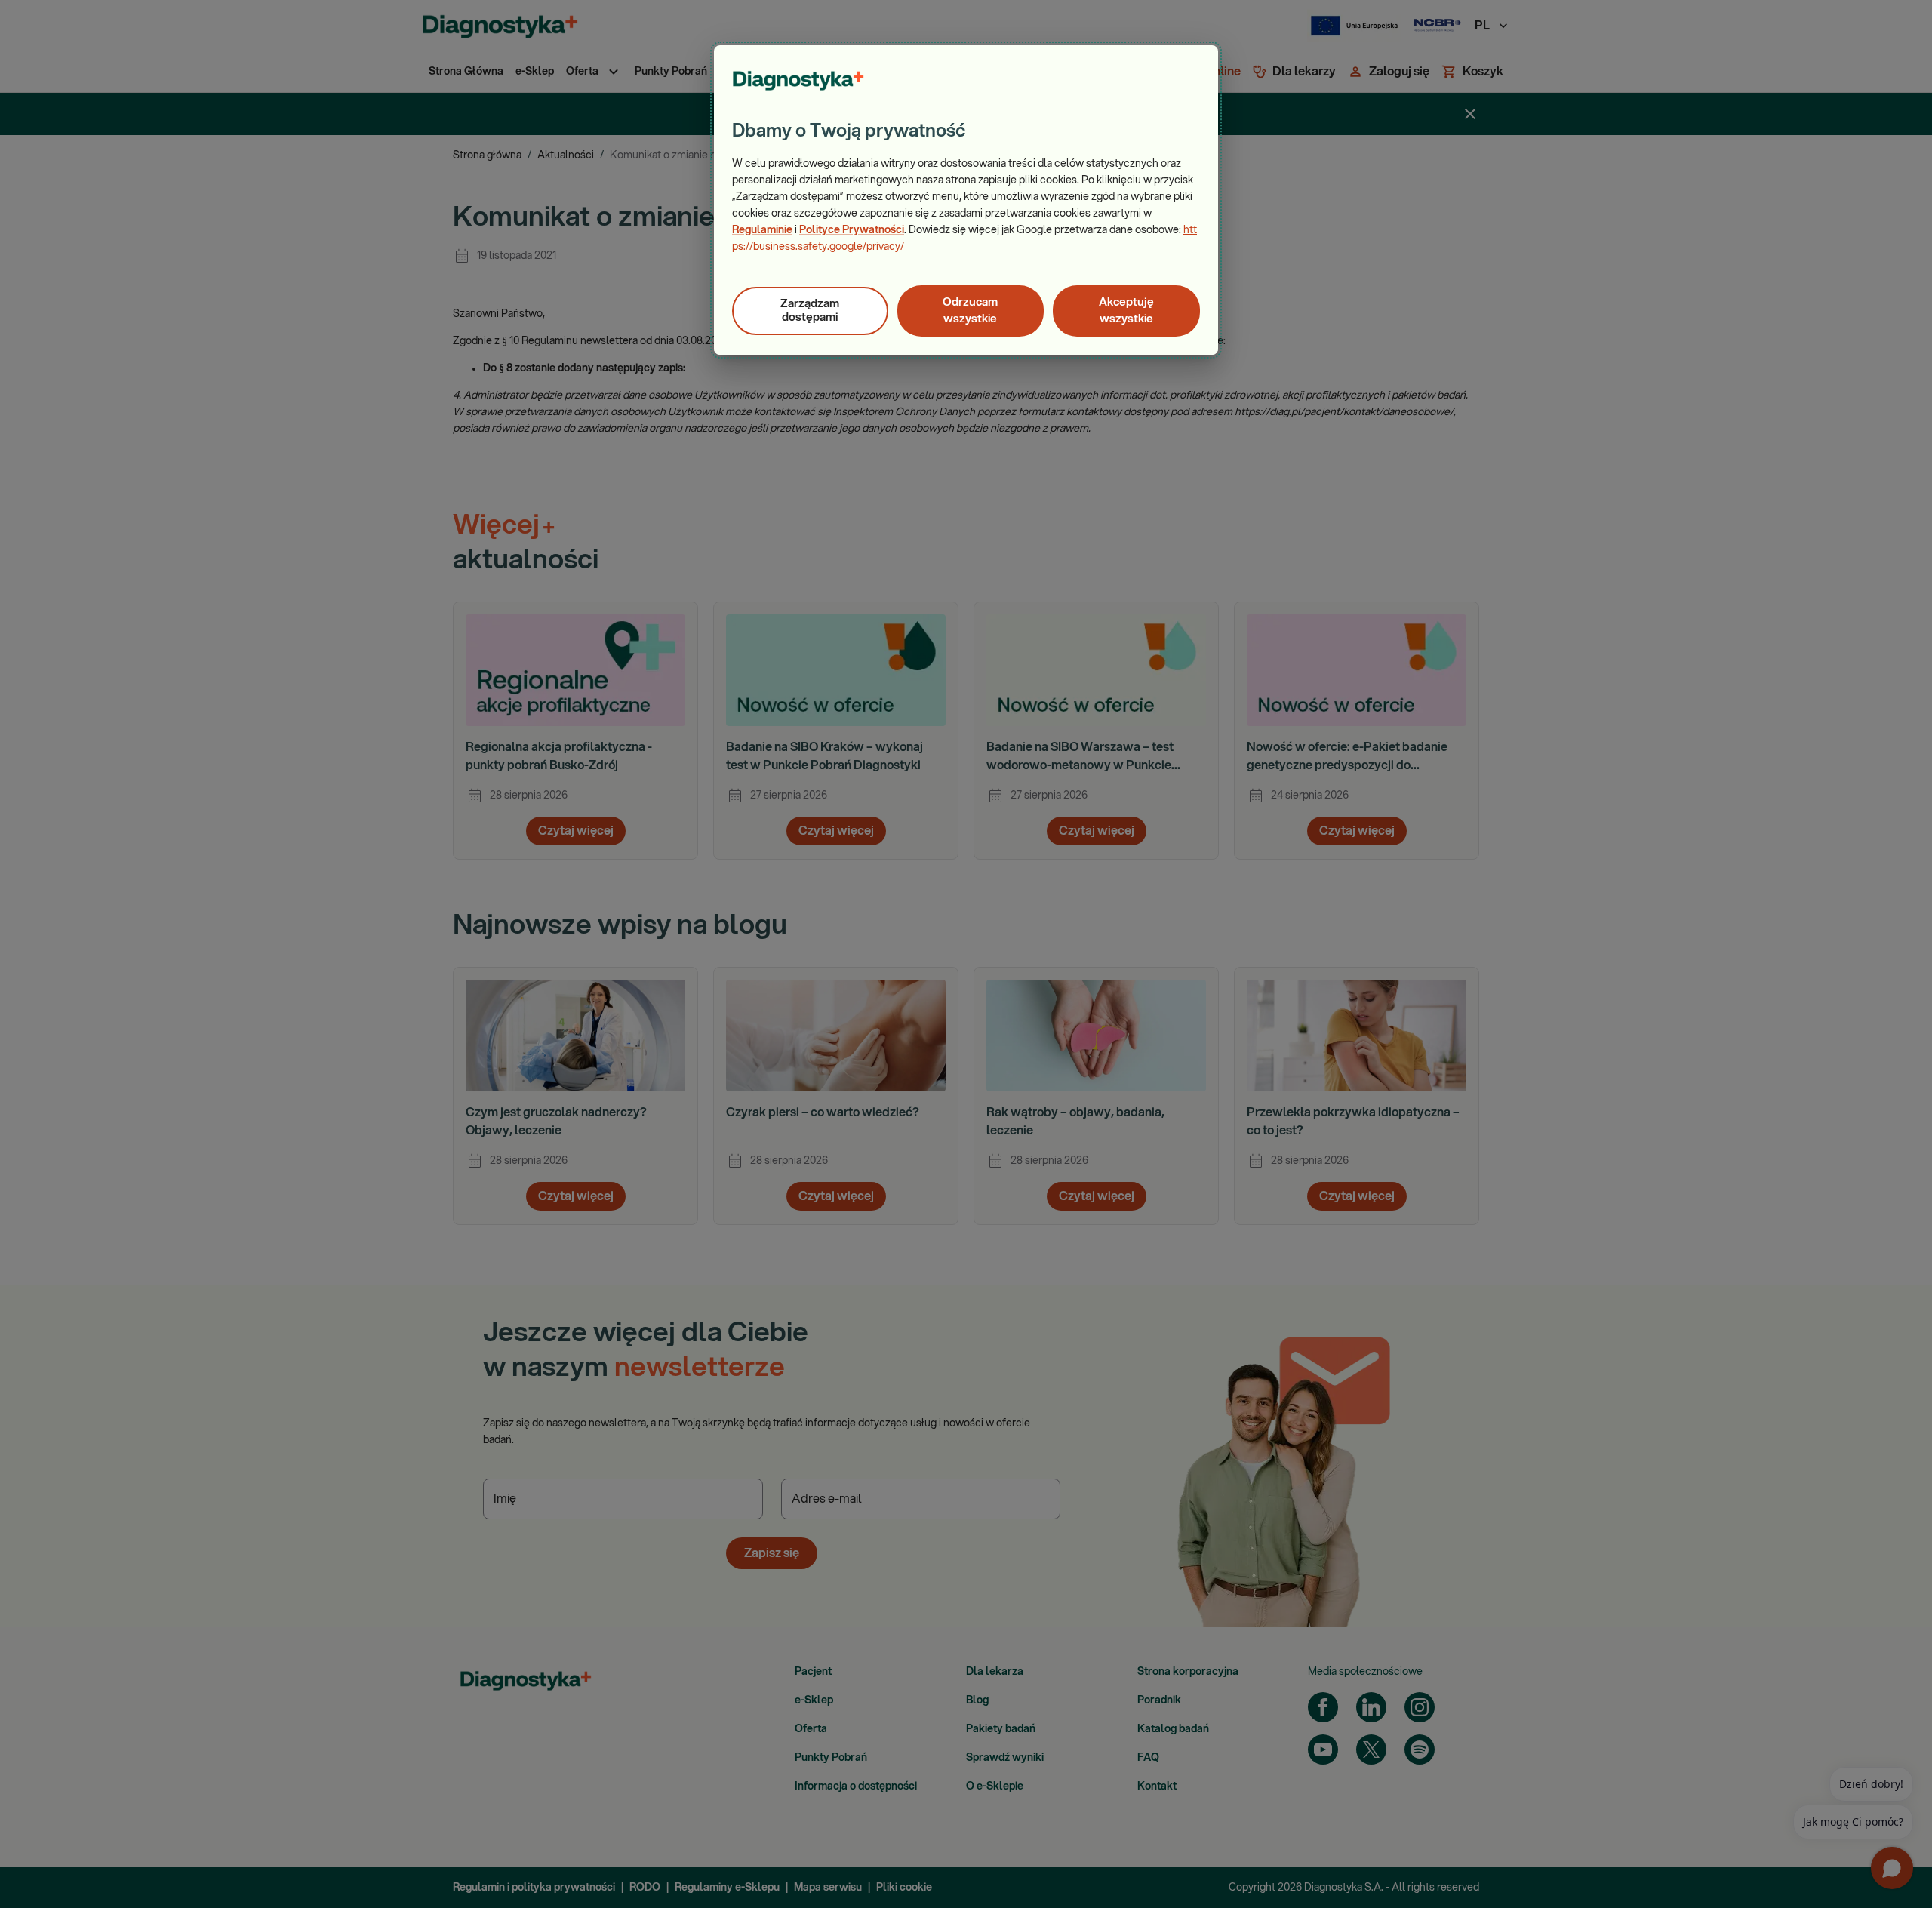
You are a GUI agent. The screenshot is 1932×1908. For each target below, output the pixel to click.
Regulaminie (762, 230)
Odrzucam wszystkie (970, 311)
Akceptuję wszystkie (1126, 311)
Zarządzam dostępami (810, 311)
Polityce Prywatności (852, 230)
